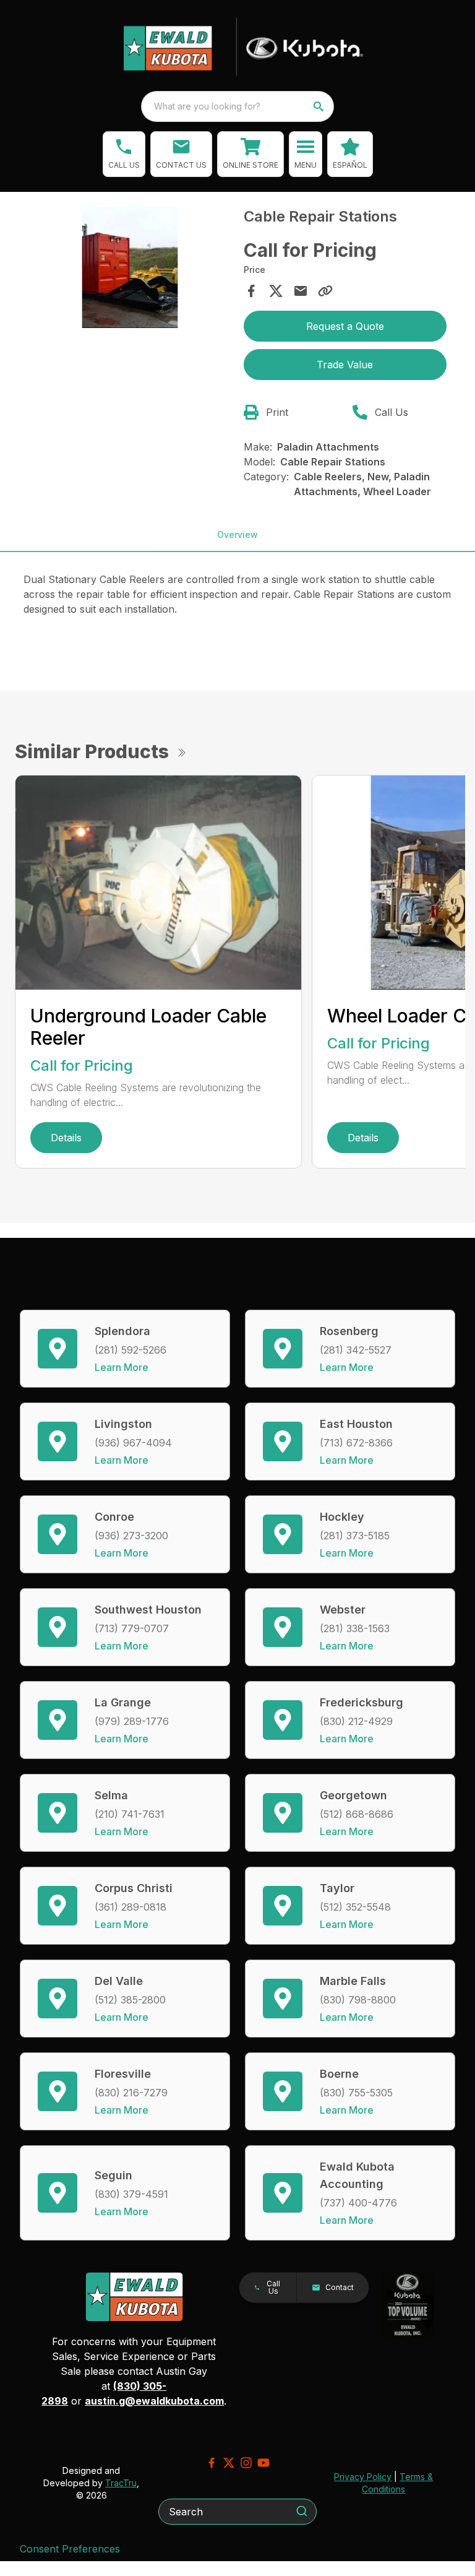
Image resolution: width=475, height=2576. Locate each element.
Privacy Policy (363, 2477)
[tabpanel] (130, 270)
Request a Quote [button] (345, 326)
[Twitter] (229, 2463)
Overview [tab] (237, 534)
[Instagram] (246, 2463)
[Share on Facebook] (251, 291)
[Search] (302, 2511)
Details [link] (66, 1138)
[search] (320, 106)
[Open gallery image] (130, 268)
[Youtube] (263, 2463)
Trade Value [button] (345, 365)
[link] (250, 154)
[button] (124, 154)
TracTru (121, 2483)
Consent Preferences (70, 2549)
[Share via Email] (301, 291)
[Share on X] (276, 291)
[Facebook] (212, 2463)
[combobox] (237, 106)
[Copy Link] (325, 291)
